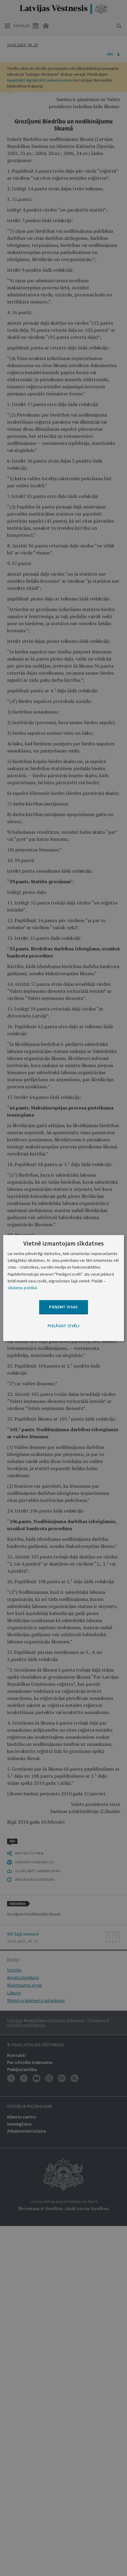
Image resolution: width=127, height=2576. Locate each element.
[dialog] (64, 1288)
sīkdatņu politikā (22, 1288)
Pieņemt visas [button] (63, 1307)
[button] (63, 1326)
